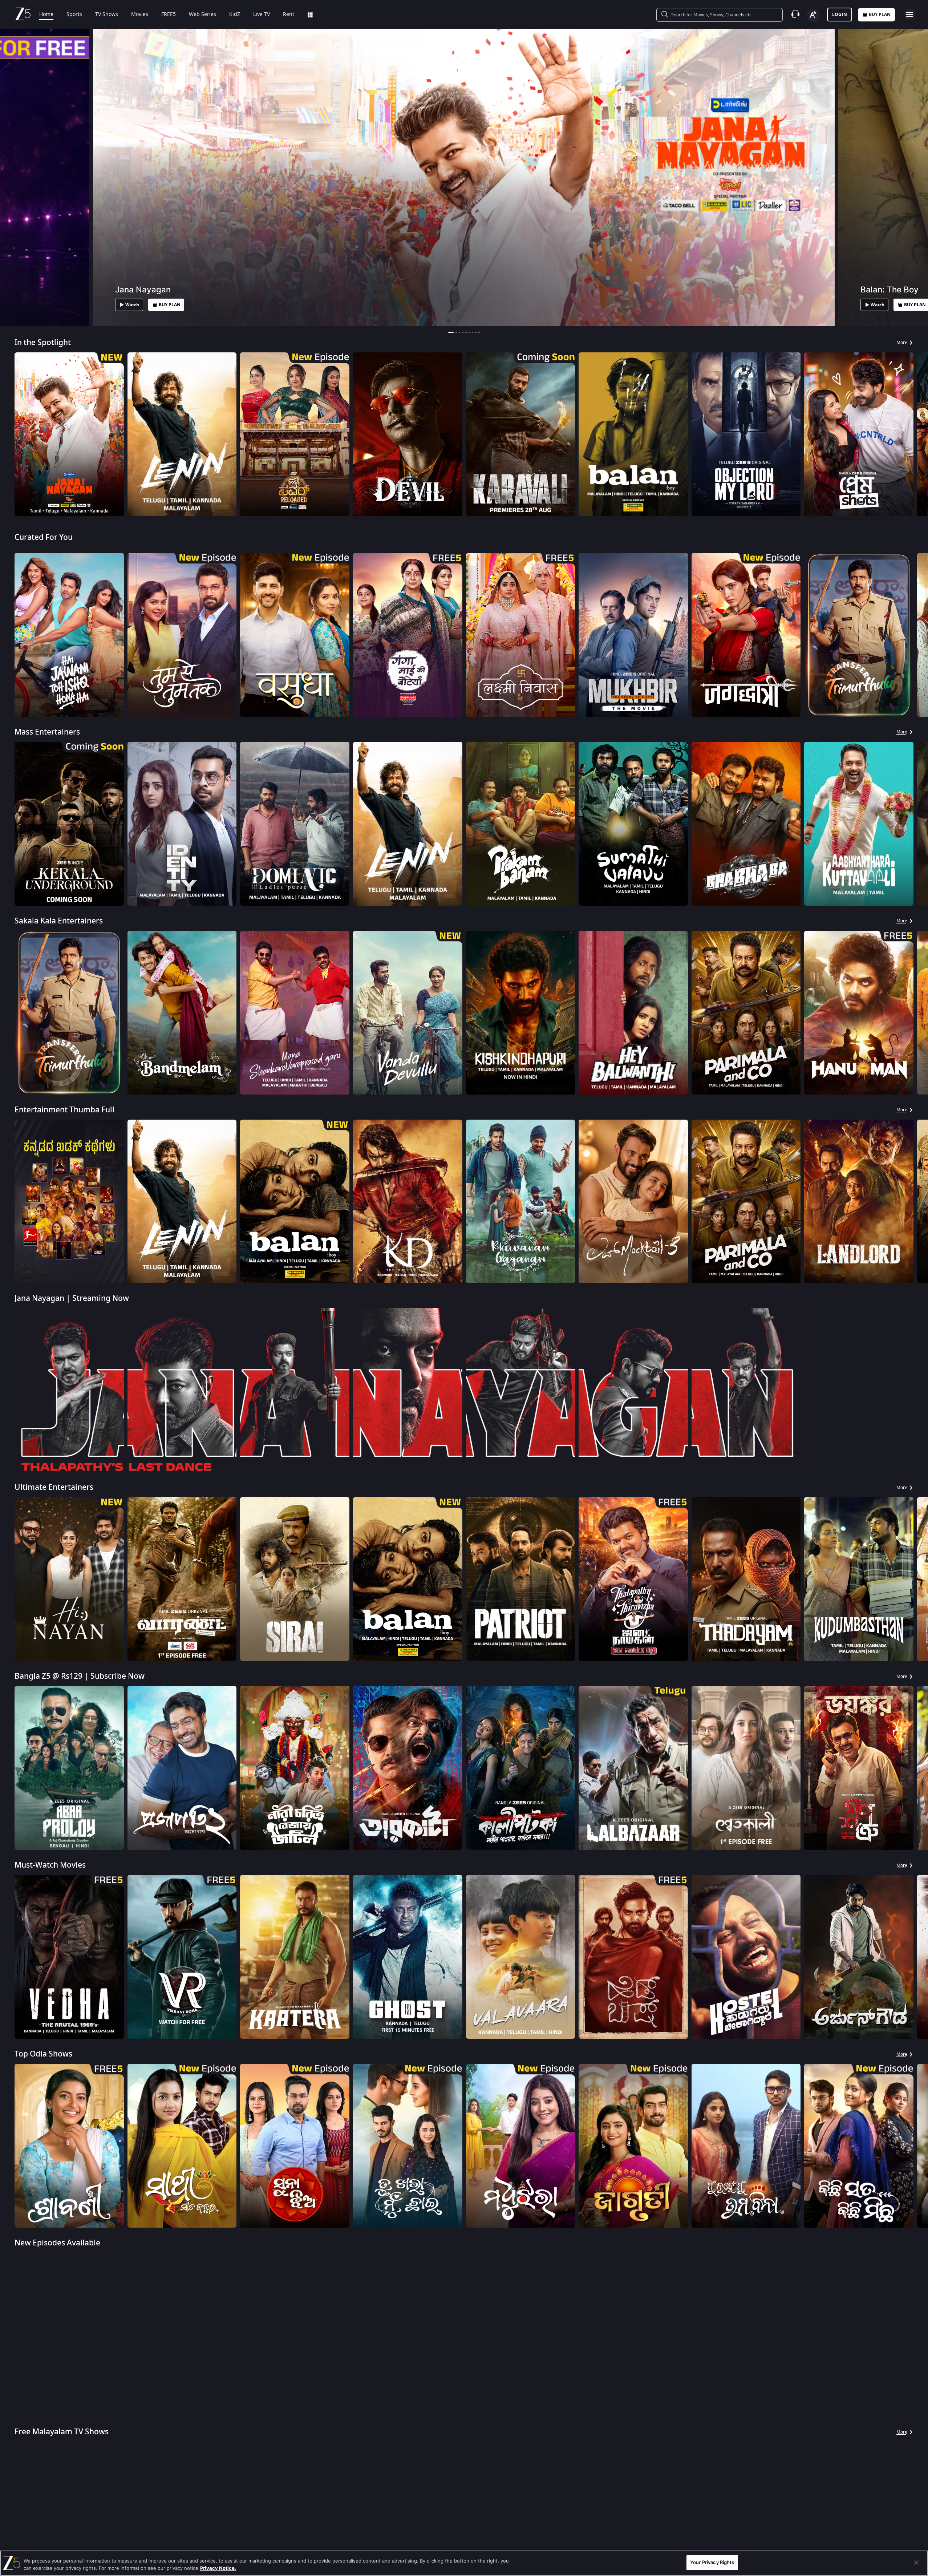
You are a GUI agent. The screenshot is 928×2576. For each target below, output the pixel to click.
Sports (74, 15)
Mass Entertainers (47, 732)
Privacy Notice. (218, 2568)
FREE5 (169, 15)
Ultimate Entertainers (54, 1487)
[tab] (449, 332)
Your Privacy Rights (712, 2562)
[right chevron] (920, 434)
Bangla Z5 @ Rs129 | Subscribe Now (80, 1676)
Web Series (202, 15)
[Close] (916, 2563)
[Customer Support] (795, 15)
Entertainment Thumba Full (64, 1110)
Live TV (262, 15)
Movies (140, 15)
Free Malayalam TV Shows (62, 2432)
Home (46, 15)
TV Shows (107, 15)
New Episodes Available (57, 2243)
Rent (289, 15)
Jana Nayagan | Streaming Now (72, 1299)
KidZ (235, 15)
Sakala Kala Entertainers (59, 921)
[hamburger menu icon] (909, 15)
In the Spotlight (43, 343)
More (902, 343)
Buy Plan (880, 15)
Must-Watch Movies (50, 1865)
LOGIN (840, 15)
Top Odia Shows (43, 2054)
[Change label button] (813, 15)
